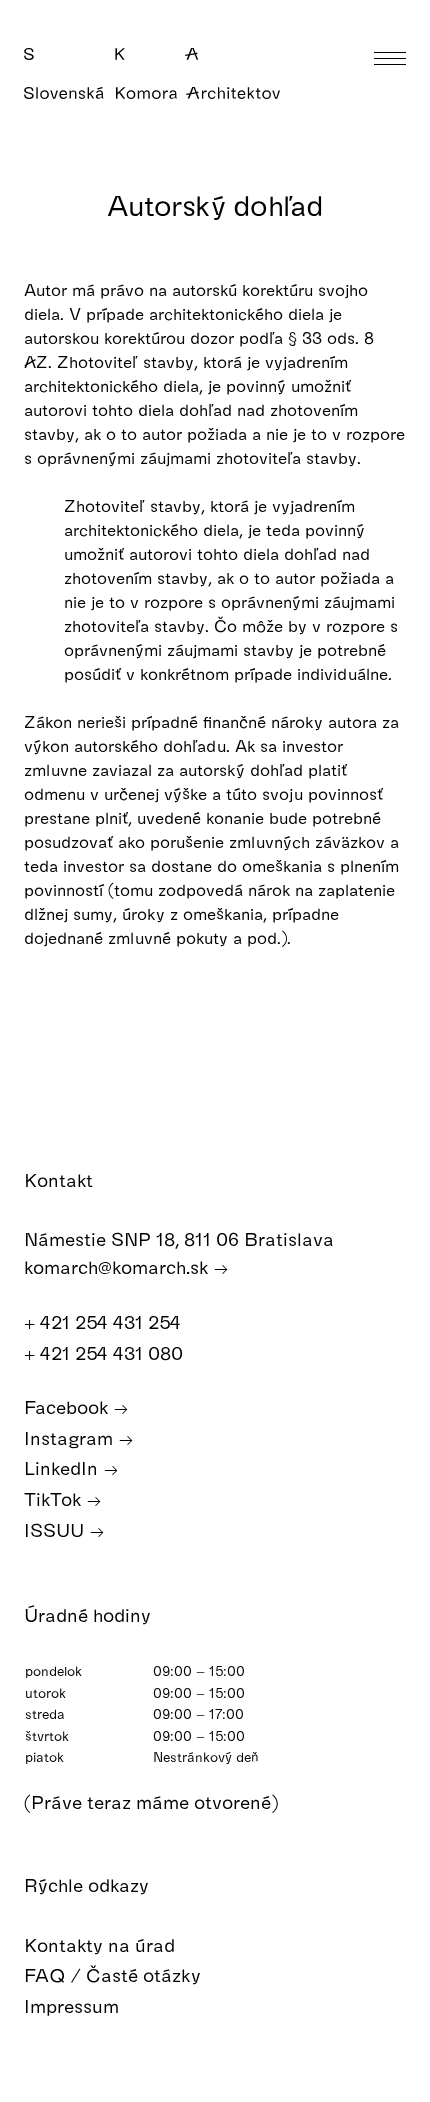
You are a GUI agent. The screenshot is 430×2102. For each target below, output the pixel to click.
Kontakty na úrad (102, 1944)
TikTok (55, 1498)
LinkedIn (63, 1467)
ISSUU (56, 1529)
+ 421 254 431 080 (106, 1352)
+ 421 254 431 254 (105, 1321)
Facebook (68, 1406)
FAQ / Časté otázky (115, 1974)
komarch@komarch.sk (118, 1266)
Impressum (74, 2005)
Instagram (71, 1437)
